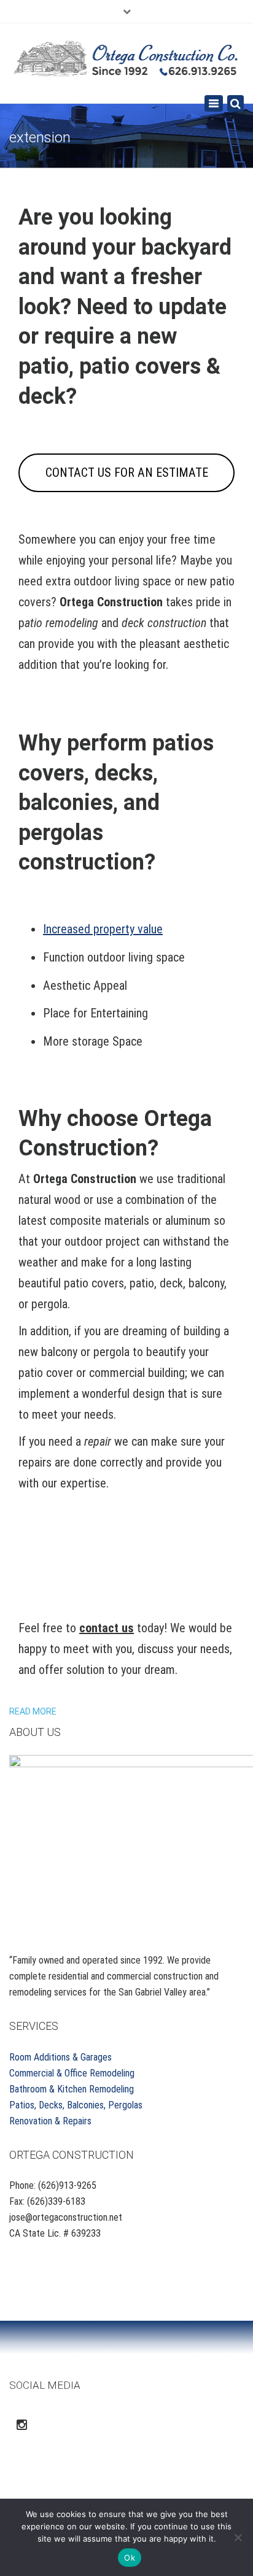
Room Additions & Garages (60, 2057)
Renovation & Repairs (50, 2121)
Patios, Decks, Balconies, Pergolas (76, 2105)
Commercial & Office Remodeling (72, 2073)
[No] (238, 2537)
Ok (130, 2558)
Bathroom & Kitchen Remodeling (72, 2089)
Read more (33, 1711)
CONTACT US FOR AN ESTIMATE (127, 472)
